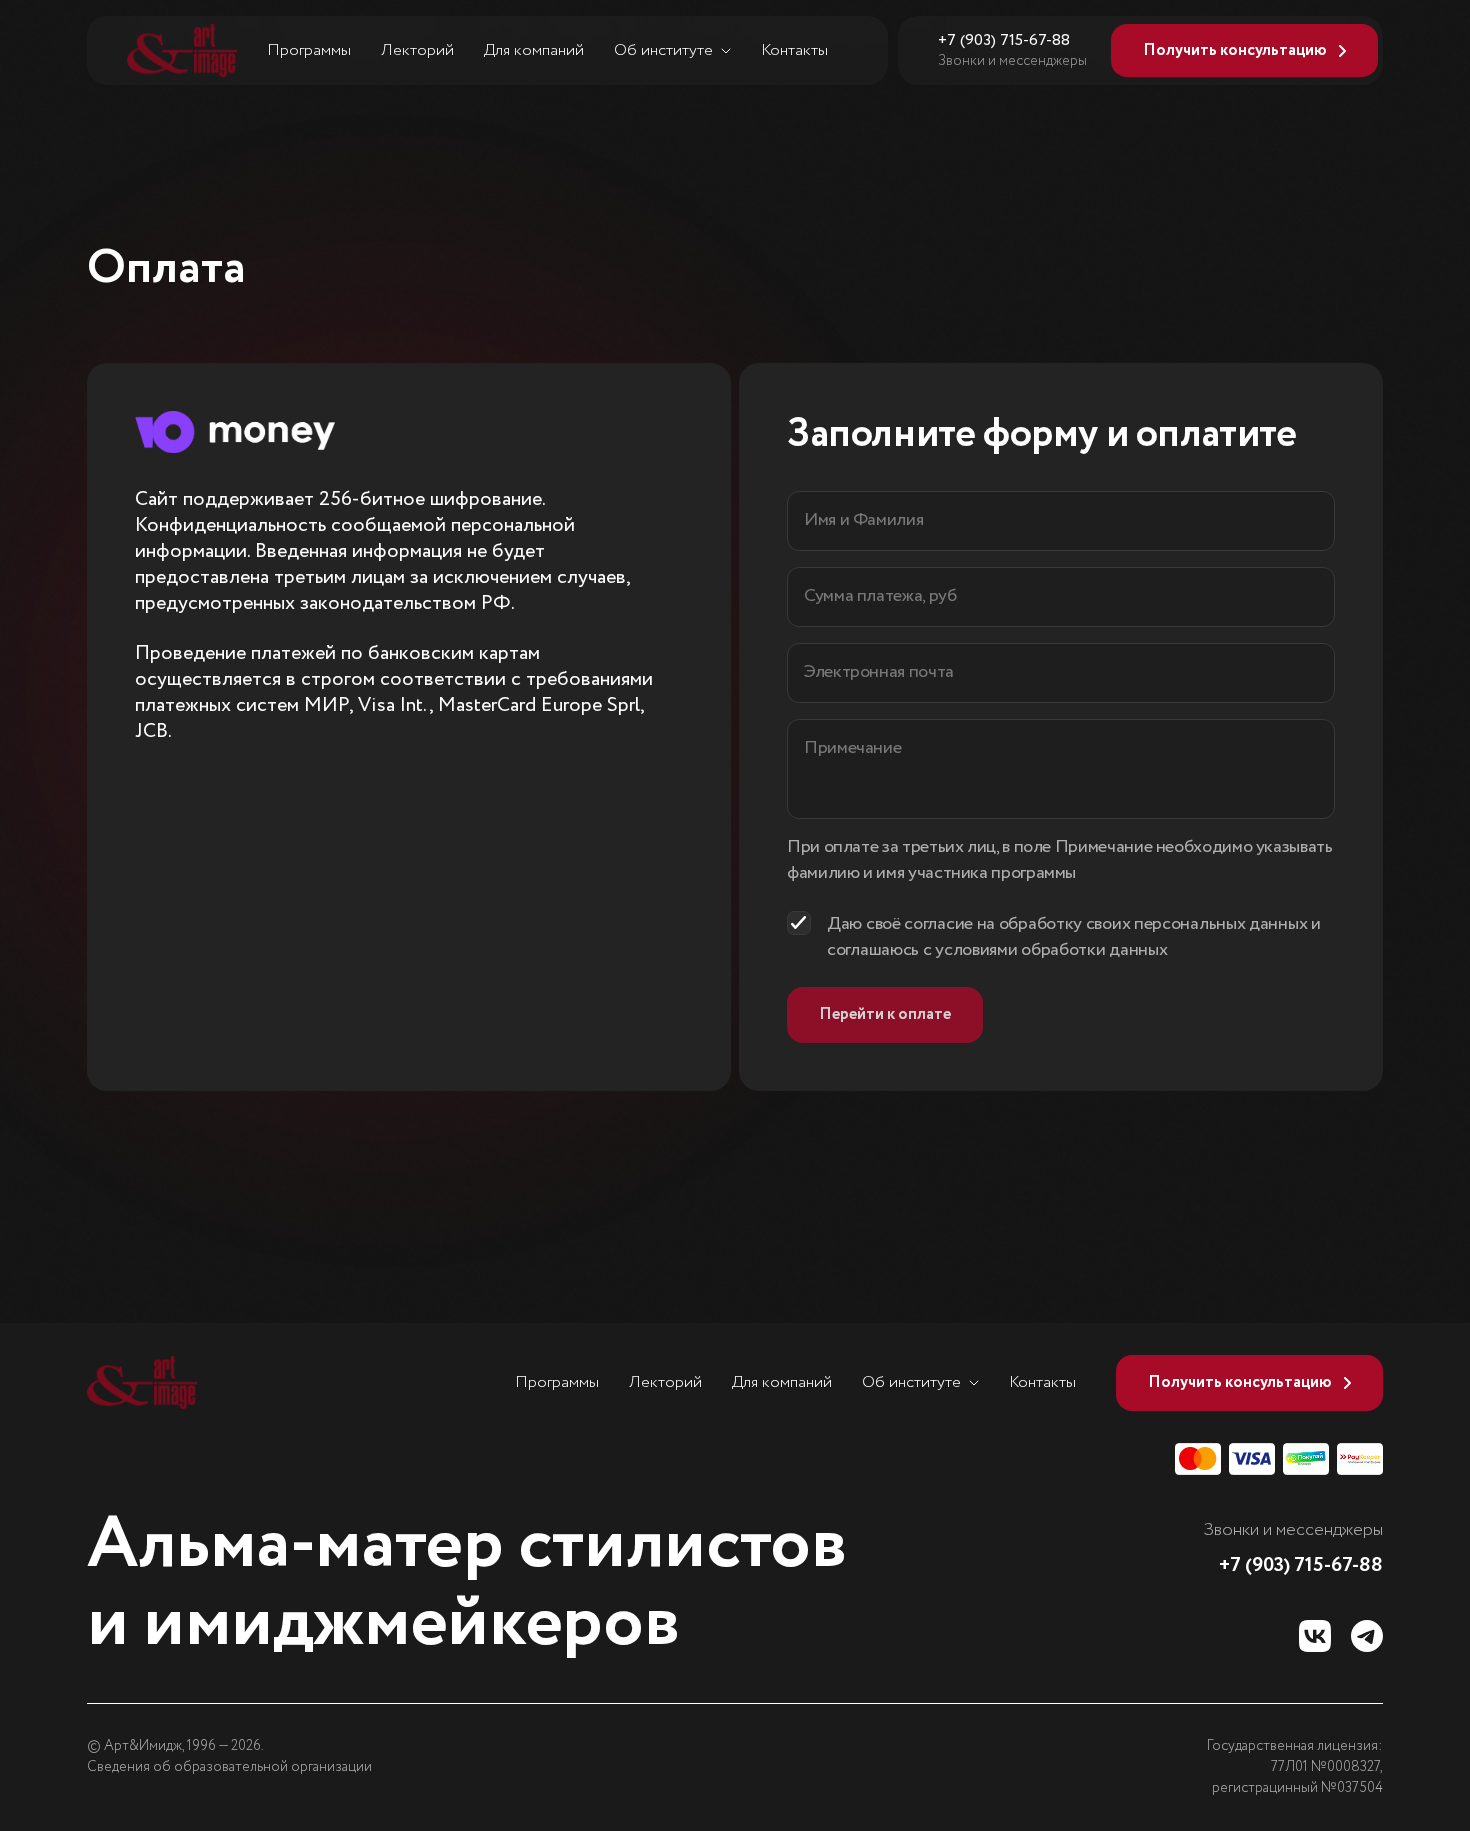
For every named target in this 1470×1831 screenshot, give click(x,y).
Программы (309, 50)
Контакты (794, 50)
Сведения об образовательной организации (229, 1767)
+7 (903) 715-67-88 (1004, 41)
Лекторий (417, 50)
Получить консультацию (1235, 50)
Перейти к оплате (885, 1014)
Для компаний (534, 50)
